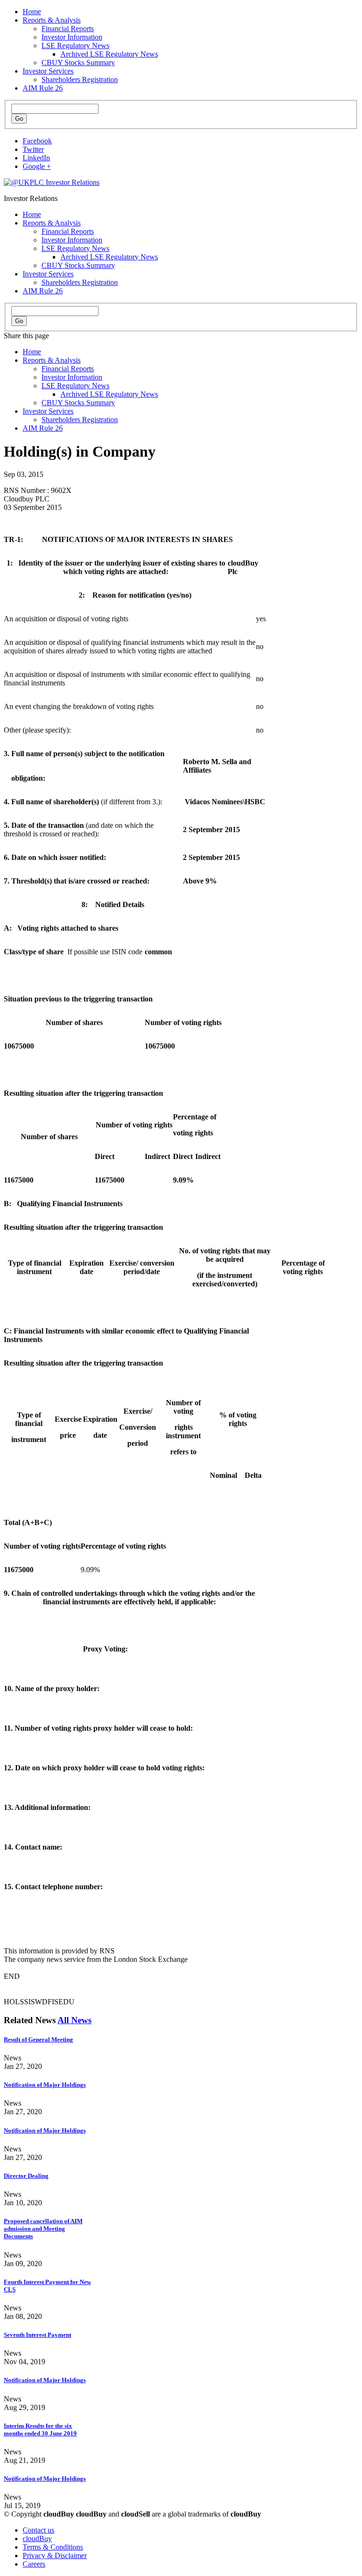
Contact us (38, 2530)
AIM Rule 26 (43, 88)
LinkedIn (36, 158)
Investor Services (48, 71)
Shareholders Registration (80, 79)
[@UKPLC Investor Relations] (52, 182)
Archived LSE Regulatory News (109, 54)
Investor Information (72, 37)
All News (74, 2020)
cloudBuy (37, 2538)
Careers (34, 2564)
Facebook (37, 141)
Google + (37, 166)
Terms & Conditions (53, 2547)
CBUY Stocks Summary (78, 63)
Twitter (33, 149)
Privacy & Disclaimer (55, 2555)
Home (32, 12)
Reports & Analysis (52, 20)
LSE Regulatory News (75, 46)
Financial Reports (68, 29)
